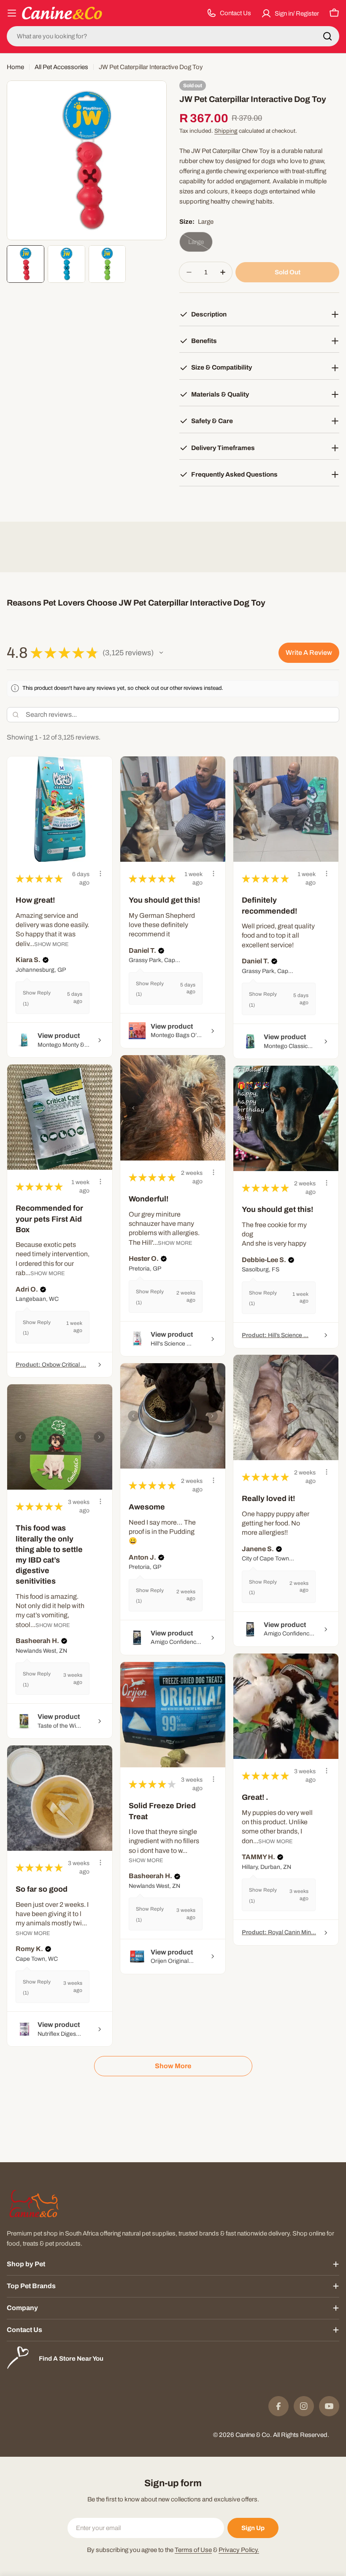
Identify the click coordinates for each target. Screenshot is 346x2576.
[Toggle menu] (12, 13)
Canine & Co (253, 2435)
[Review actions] (100, 874)
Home (15, 67)
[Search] (327, 36)
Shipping (226, 131)
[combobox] (173, 36)
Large (200, 245)
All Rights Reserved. (301, 2435)
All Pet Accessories (61, 67)
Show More (51, 944)
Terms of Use (193, 2550)
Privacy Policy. (239, 2550)
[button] (161, 653)
